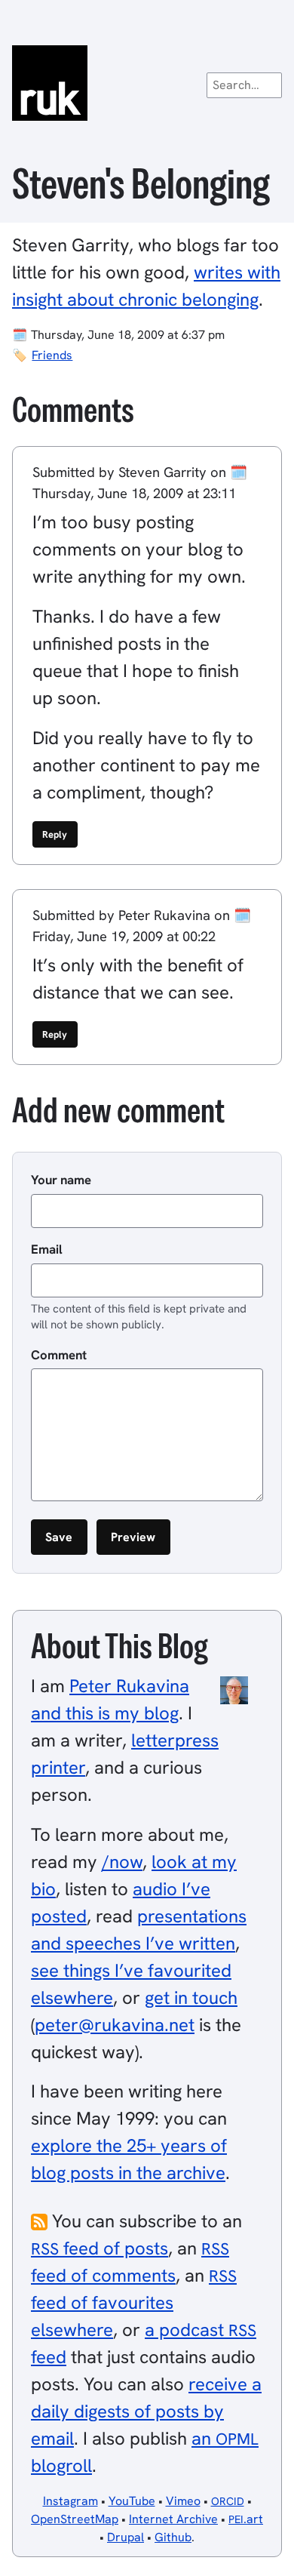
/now (122, 1862)
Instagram (70, 2501)
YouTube (132, 2501)
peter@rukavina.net (115, 2025)
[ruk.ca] (147, 83)
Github (173, 2537)
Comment (59, 1355)
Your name (61, 1180)
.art (246, 2519)
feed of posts (100, 2248)
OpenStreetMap (75, 2519)
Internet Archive (173, 2519)
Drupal (126, 2537)
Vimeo (183, 2501)
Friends (52, 355)
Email (47, 1249)
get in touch (191, 1997)
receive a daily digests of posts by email (146, 2411)
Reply (55, 834)
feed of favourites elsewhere (134, 2303)
